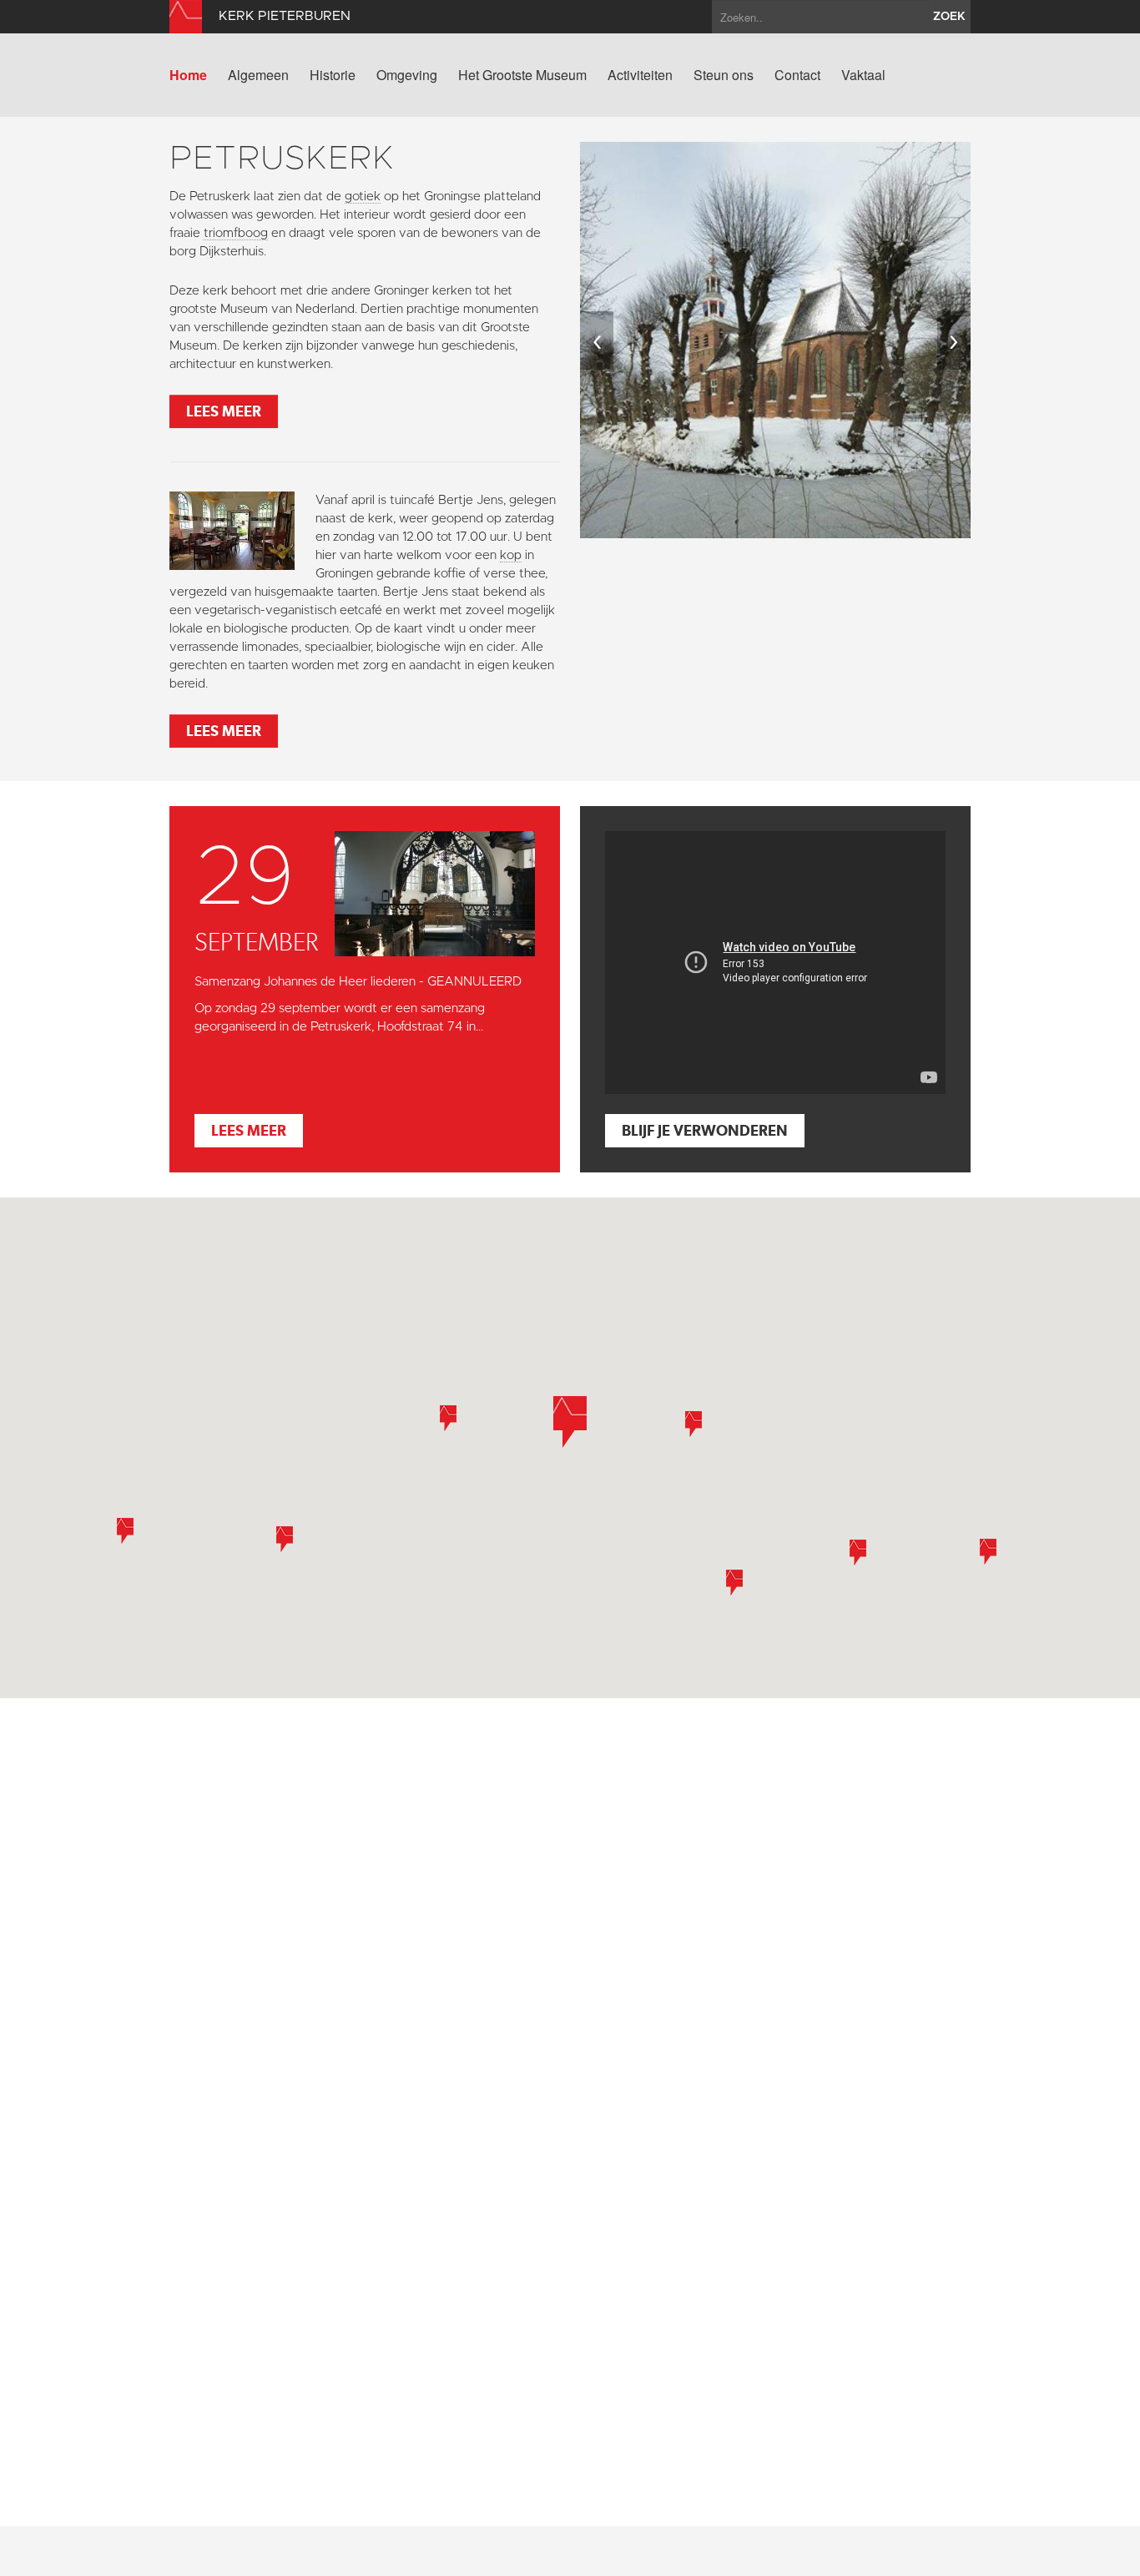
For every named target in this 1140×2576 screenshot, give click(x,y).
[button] (570, 1422)
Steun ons (724, 75)
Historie (333, 75)
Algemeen (258, 75)
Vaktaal (863, 75)
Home (188, 75)
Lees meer (224, 411)
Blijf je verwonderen (705, 1130)
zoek (949, 17)
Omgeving (407, 75)
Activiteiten (640, 75)
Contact (797, 75)
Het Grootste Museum (522, 75)
